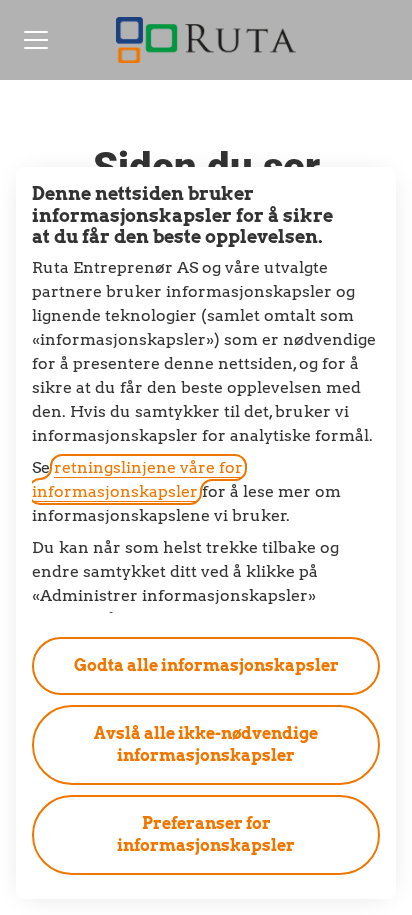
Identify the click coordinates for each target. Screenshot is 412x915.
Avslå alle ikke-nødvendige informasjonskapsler (206, 744)
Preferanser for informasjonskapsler (206, 834)
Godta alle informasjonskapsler (206, 665)
